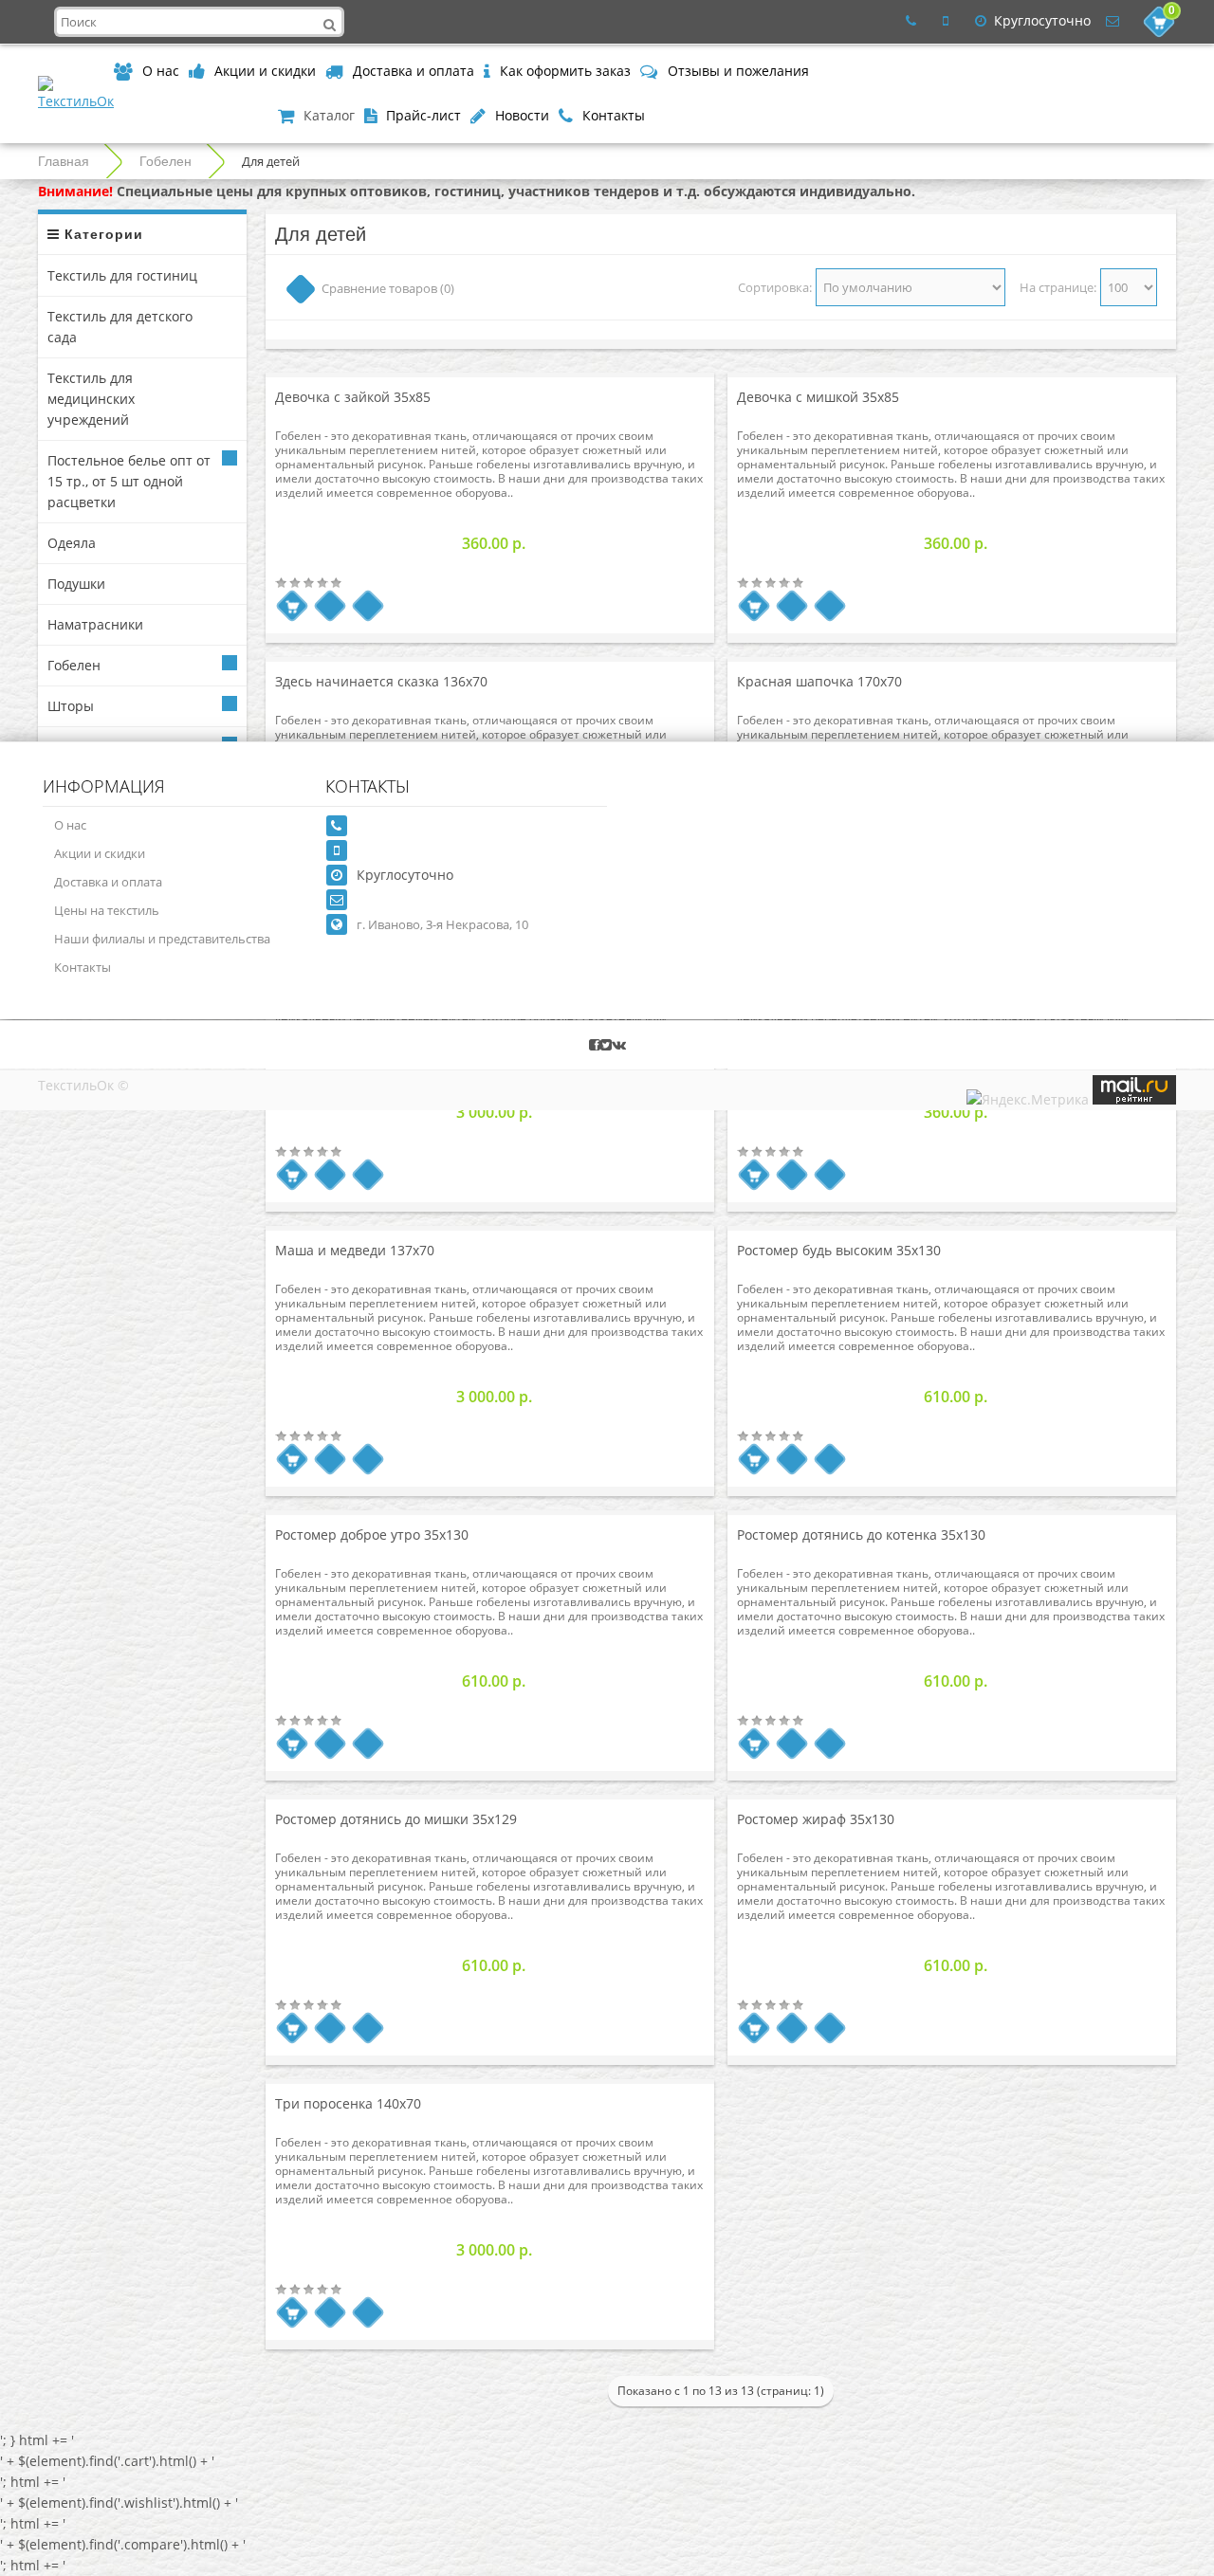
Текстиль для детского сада (120, 327)
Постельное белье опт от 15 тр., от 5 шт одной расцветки (129, 481)
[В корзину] (293, 606)
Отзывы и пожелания (738, 71)
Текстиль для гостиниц (122, 275)
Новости (522, 115)
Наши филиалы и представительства (162, 939)
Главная (64, 161)
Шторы (71, 706)
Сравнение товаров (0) (388, 288)
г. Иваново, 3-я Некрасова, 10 (442, 924)
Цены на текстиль (107, 910)
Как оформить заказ (565, 71)
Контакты (614, 115)
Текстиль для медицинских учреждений (91, 399)
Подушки (76, 584)
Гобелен (166, 161)
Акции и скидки (265, 71)
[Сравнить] (368, 606)
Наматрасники (95, 624)
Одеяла (72, 543)
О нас (161, 71)
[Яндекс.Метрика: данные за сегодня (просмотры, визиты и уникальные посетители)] (1028, 1100)
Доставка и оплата (414, 71)
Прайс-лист (423, 115)
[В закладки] (331, 606)
